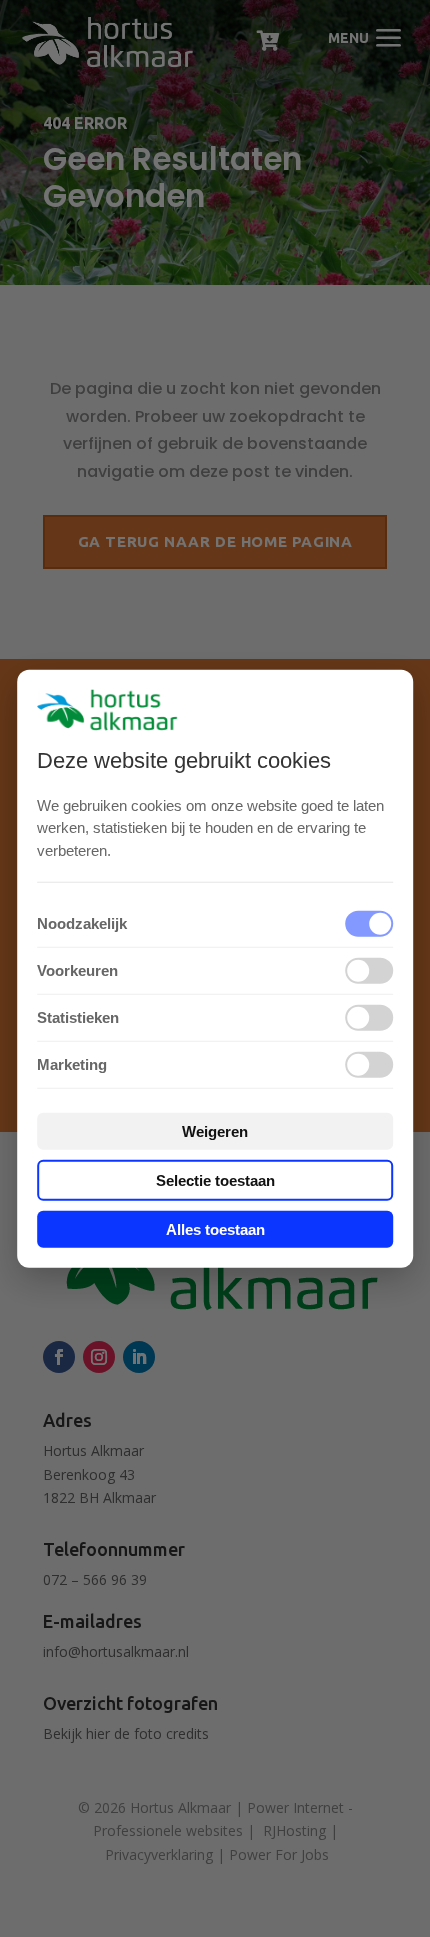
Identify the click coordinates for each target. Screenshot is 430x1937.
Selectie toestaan (215, 1180)
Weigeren (215, 1131)
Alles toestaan (215, 1229)
